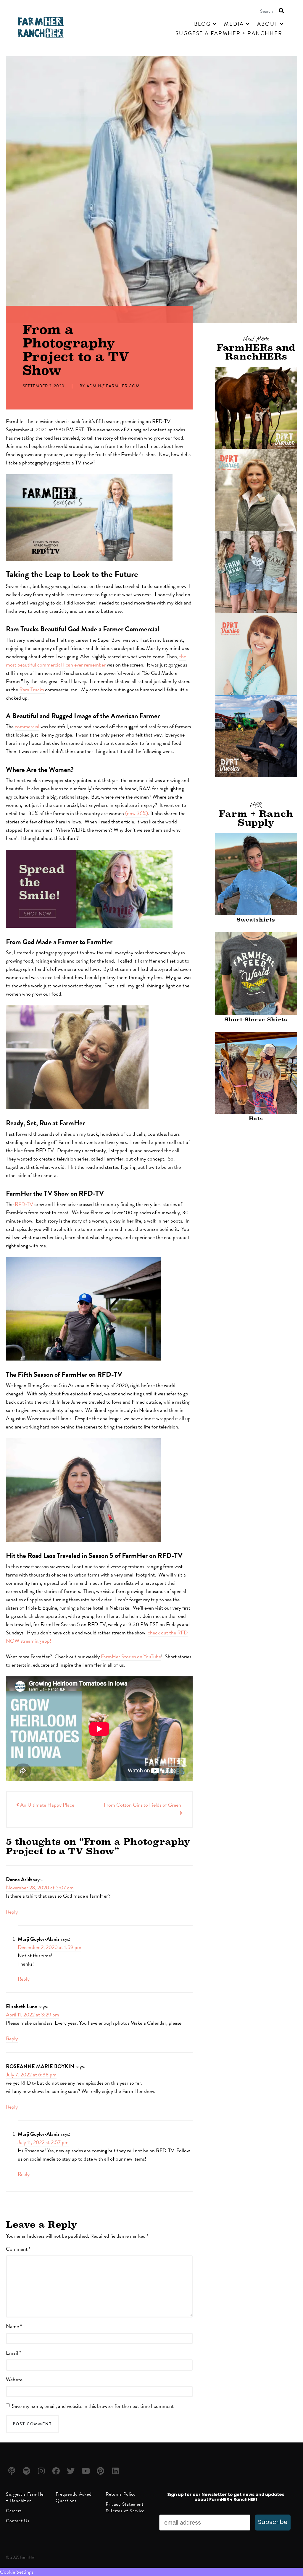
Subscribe (273, 2523)
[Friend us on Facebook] (57, 2471)
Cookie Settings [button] (17, 2572)
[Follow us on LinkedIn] (116, 2471)
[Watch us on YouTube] (87, 2471)
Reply (12, 1912)
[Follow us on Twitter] (72, 2471)
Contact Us (18, 2521)
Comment (18, 2249)
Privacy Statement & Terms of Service (125, 2507)
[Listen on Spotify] (27, 2471)
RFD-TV (24, 1204)
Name (14, 2326)
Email (13, 2353)
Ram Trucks (32, 689)
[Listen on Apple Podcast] (13, 2471)
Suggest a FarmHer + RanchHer (26, 2497)
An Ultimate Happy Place (47, 1805)
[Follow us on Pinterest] (101, 2471)
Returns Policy (121, 2494)
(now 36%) (137, 813)
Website (14, 2379)
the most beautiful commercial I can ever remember (96, 660)
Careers (14, 2511)
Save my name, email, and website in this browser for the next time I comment (93, 2406)
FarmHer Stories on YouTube (131, 1656)
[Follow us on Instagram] (42, 2471)
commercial (27, 726)
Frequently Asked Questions (74, 2497)
